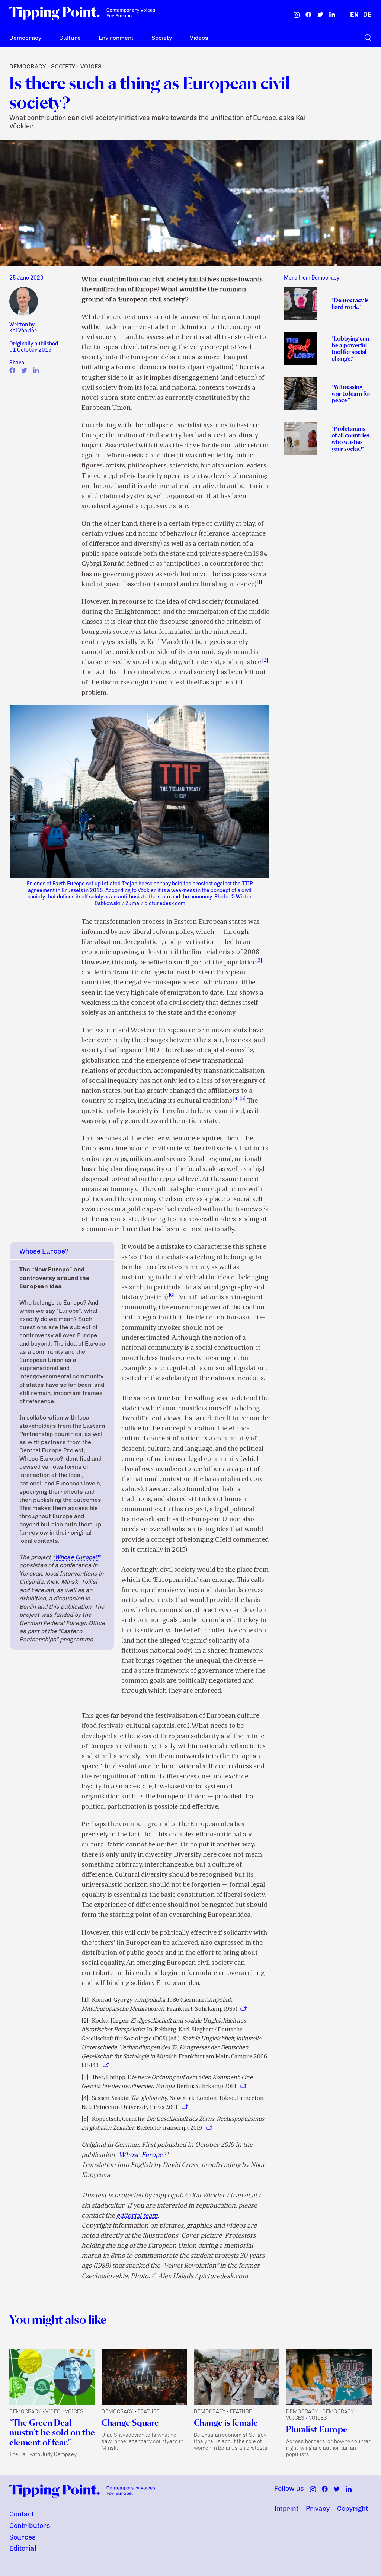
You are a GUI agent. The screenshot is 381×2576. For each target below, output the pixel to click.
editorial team (137, 2216)
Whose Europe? (76, 1557)
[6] (172, 1295)
